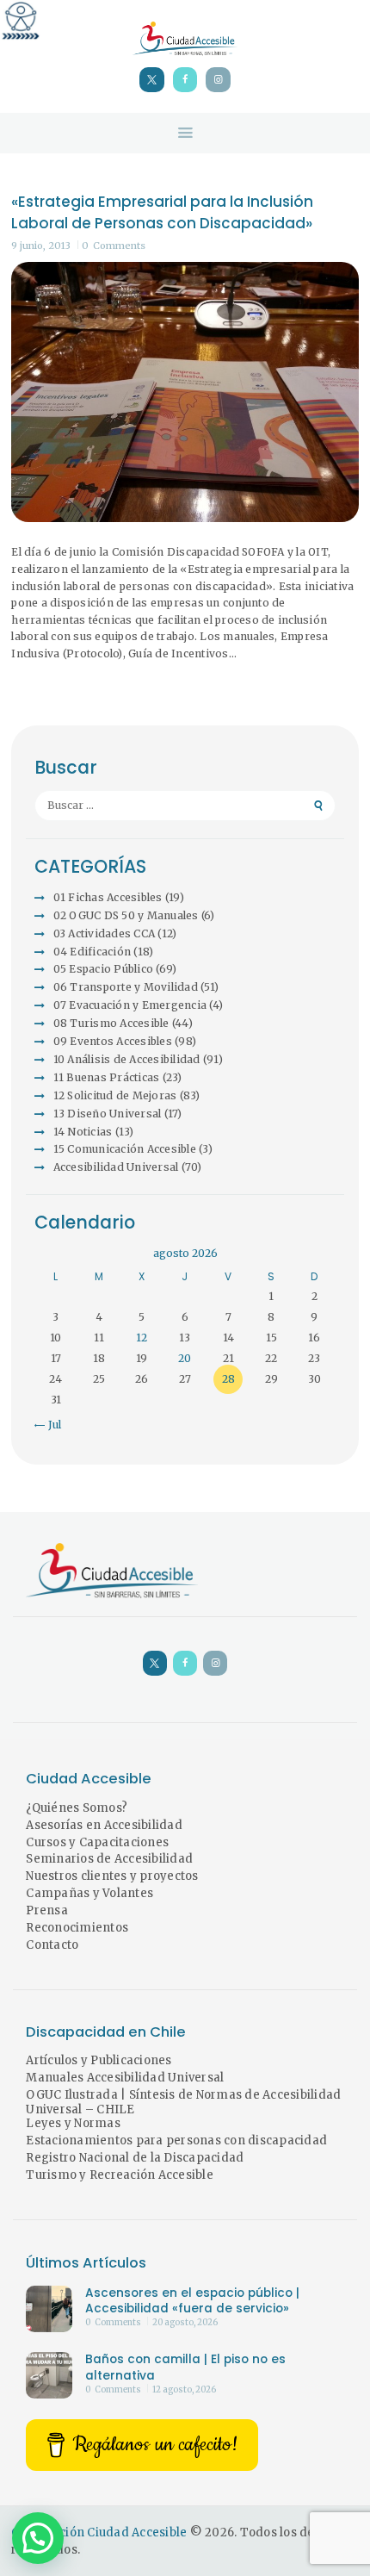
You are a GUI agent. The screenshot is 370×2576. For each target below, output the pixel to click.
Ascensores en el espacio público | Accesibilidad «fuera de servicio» (192, 2301)
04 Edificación (92, 952)
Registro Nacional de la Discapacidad (135, 2158)
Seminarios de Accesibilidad (109, 1859)
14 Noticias (83, 1132)
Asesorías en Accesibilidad (104, 1825)
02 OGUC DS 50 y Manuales (126, 915)
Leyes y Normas (73, 2123)
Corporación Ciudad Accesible (99, 2532)
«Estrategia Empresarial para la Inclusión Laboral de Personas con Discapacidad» (162, 213)
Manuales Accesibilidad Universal (125, 2078)
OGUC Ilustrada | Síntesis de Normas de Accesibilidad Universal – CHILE (183, 2102)
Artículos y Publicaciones (99, 2060)
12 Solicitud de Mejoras (115, 1095)
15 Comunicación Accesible (125, 1149)
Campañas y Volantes (89, 1893)
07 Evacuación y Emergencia (130, 1005)
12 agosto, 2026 (184, 2390)
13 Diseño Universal (108, 1114)
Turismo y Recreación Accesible (120, 2175)
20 (185, 1358)
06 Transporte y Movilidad (126, 987)
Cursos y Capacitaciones (97, 1842)
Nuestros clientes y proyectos (112, 1876)
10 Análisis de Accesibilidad (127, 1059)
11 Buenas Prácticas (107, 1077)
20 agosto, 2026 (185, 2323)
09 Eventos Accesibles (113, 1041)
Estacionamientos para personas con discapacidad (176, 2140)
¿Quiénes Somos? (77, 1808)
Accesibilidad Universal (116, 1167)
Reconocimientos (77, 1928)
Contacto (52, 1945)
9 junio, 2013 (41, 246)
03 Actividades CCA (105, 933)
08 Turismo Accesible (111, 1023)
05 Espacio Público (104, 969)
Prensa (47, 1910)
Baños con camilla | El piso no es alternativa (185, 2368)
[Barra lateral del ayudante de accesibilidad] (21, 21)
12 (142, 1338)
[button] (38, 2538)
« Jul (50, 1425)
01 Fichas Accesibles (108, 897)
